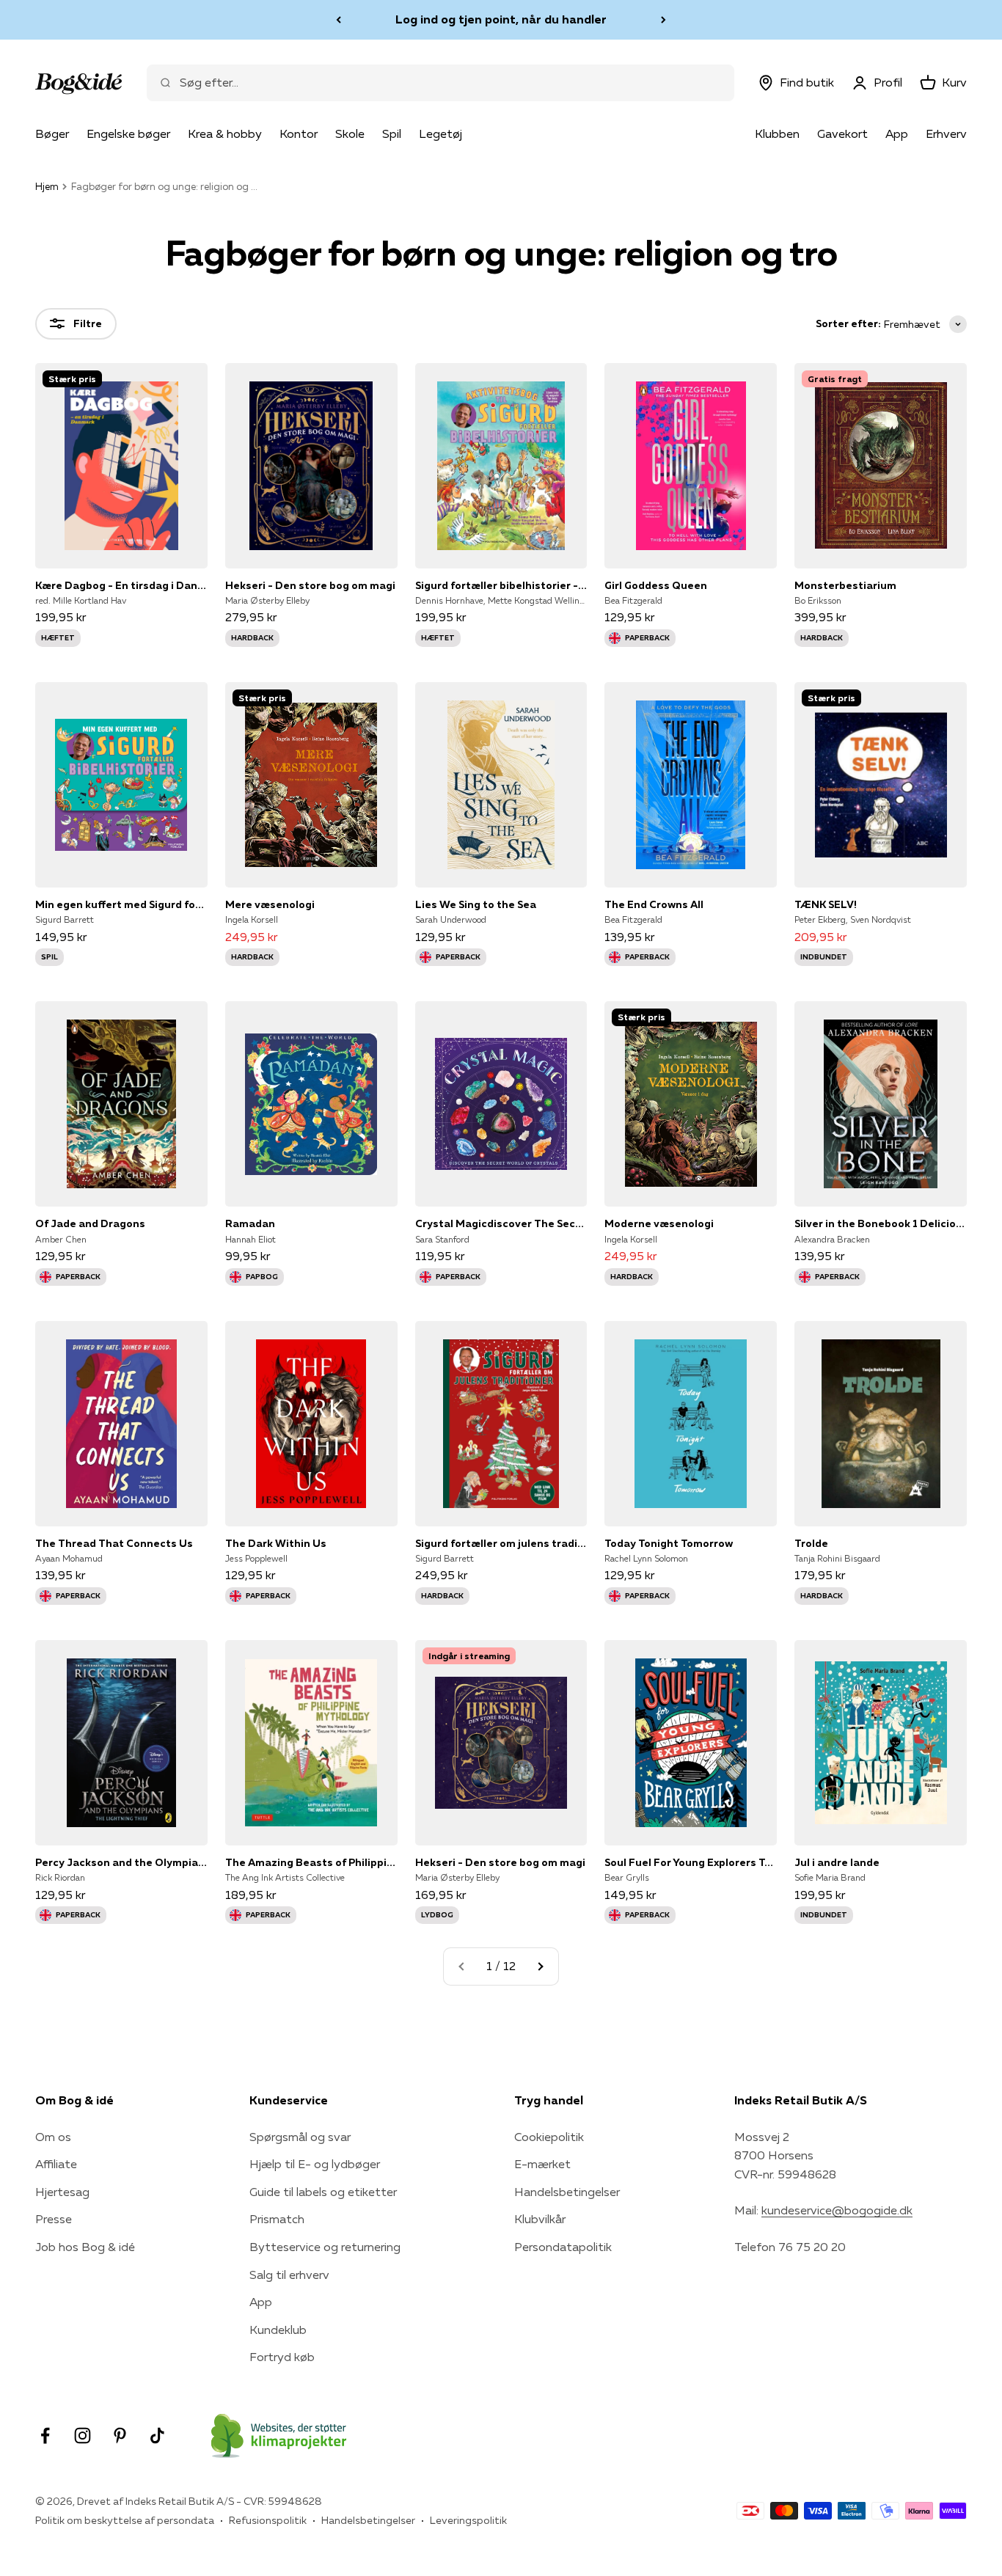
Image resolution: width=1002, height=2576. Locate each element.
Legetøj (440, 133)
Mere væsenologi (270, 904)
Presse (54, 2219)
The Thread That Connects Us (114, 1543)
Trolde (811, 1543)
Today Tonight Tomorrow (669, 1543)
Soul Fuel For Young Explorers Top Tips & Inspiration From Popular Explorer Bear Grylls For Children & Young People (691, 1862)
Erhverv (946, 133)
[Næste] (663, 20)
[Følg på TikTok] (157, 2436)
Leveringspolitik (468, 2520)
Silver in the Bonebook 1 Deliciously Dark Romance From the (881, 1223)
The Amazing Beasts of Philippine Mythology (311, 1862)
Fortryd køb (282, 2357)
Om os (53, 2137)
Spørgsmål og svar (300, 2137)
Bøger (52, 133)
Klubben (777, 133)
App (897, 133)
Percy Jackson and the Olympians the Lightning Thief (121, 1862)
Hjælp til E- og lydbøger (315, 2164)
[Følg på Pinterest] (120, 2436)
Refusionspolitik (268, 2520)
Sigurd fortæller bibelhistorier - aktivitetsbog (501, 585)
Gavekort (842, 133)
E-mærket (542, 2164)
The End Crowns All (654, 904)
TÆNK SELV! (826, 904)
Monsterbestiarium (845, 585)
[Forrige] (339, 20)
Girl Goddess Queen (656, 585)
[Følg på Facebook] (45, 2436)
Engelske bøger (128, 133)
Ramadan (250, 1223)
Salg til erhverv (289, 2275)
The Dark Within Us (276, 1543)
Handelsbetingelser (567, 2192)
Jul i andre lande (837, 1862)
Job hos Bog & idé (85, 2247)
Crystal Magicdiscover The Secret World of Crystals (501, 1223)
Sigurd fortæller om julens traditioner (501, 1543)
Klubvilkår (540, 2219)
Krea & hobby (225, 133)
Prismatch (277, 2219)
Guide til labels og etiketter (323, 2192)
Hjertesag (62, 2192)
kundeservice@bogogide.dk (837, 2210)
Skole (350, 133)
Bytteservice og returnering (325, 2247)
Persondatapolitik (563, 2247)
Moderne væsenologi (659, 1223)
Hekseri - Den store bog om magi (310, 585)
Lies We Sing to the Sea (476, 904)
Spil (392, 133)
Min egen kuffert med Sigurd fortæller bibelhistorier (121, 904)
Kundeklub (278, 2330)
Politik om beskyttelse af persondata (125, 2520)
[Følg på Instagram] (83, 2436)
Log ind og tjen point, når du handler (501, 19)
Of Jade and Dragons (90, 1223)
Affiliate (56, 2164)
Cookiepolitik (549, 2137)
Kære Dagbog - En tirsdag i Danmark (121, 585)
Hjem (47, 186)
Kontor (299, 133)
